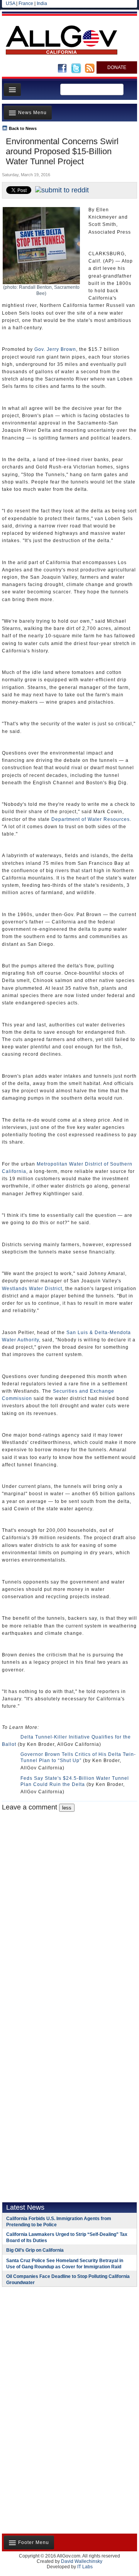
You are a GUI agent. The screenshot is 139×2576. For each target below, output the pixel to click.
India (42, 3)
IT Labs (85, 2567)
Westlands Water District (32, 1289)
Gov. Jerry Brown (55, 349)
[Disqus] (69, 1908)
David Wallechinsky (82, 2561)
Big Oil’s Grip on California (35, 2250)
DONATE (117, 67)
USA (10, 3)
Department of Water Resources (91, 819)
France (26, 3)
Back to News (23, 128)
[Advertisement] (50, 2343)
